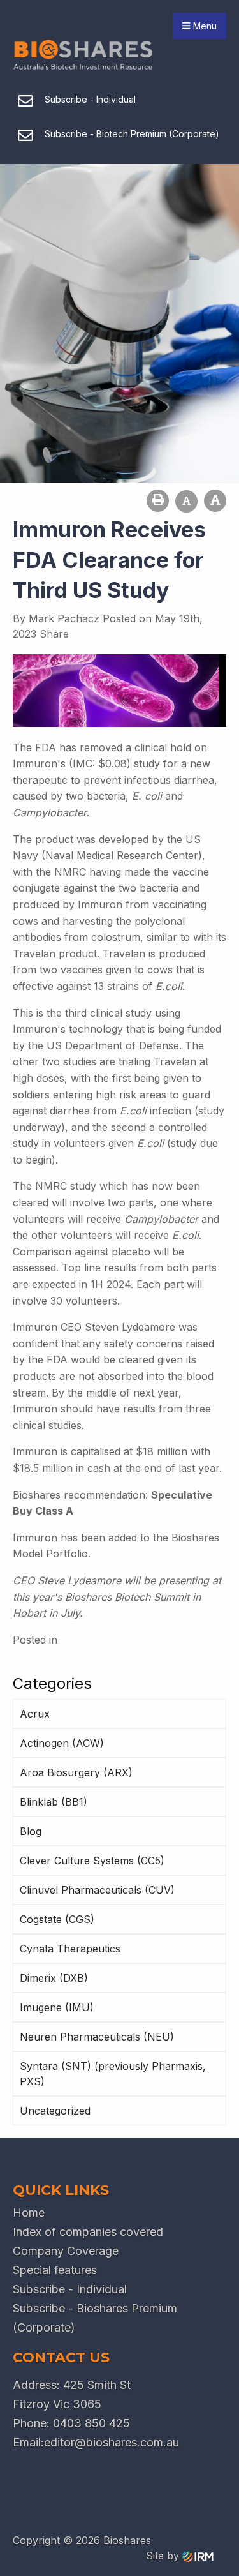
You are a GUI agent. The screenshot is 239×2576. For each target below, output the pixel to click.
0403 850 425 (91, 2423)
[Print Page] (158, 501)
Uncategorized (55, 2111)
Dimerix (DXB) (54, 1978)
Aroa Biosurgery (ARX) (76, 1772)
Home (29, 2213)
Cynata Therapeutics (70, 1949)
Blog (31, 1831)
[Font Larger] (215, 501)
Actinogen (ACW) (62, 1743)
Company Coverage (66, 2251)
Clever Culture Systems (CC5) (92, 1861)
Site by (164, 2556)
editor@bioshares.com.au (112, 2442)
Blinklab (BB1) (54, 1802)
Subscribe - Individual (70, 2289)
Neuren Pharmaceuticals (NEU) (97, 2037)
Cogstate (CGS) (57, 1919)
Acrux (35, 1714)
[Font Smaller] (186, 501)
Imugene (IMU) (57, 2007)
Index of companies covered (88, 2232)
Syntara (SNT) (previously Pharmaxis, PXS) (113, 2074)
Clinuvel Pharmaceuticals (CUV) (97, 1890)
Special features (55, 2270)
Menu (204, 26)
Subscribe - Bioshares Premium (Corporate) (95, 2318)
